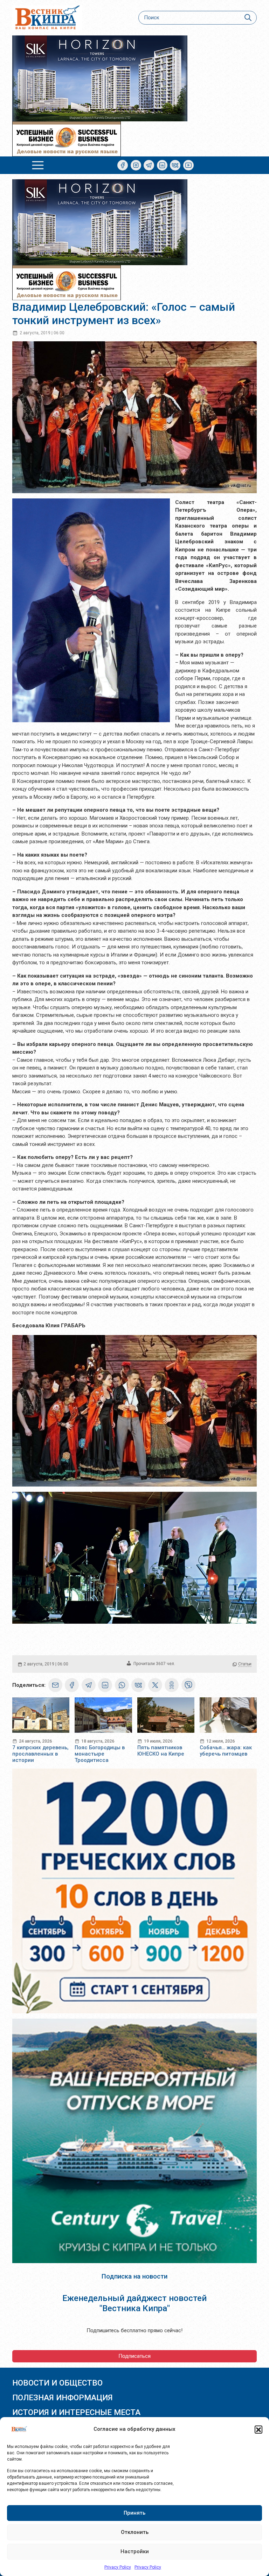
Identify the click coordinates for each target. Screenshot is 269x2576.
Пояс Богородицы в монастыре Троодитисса (100, 1754)
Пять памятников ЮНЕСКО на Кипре (161, 1751)
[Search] (248, 18)
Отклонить (135, 2532)
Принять (134, 2513)
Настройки (135, 2551)
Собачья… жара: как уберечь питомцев (226, 1751)
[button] (258, 2429)
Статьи (245, 1664)
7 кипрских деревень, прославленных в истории (40, 1754)
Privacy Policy (118, 2567)
